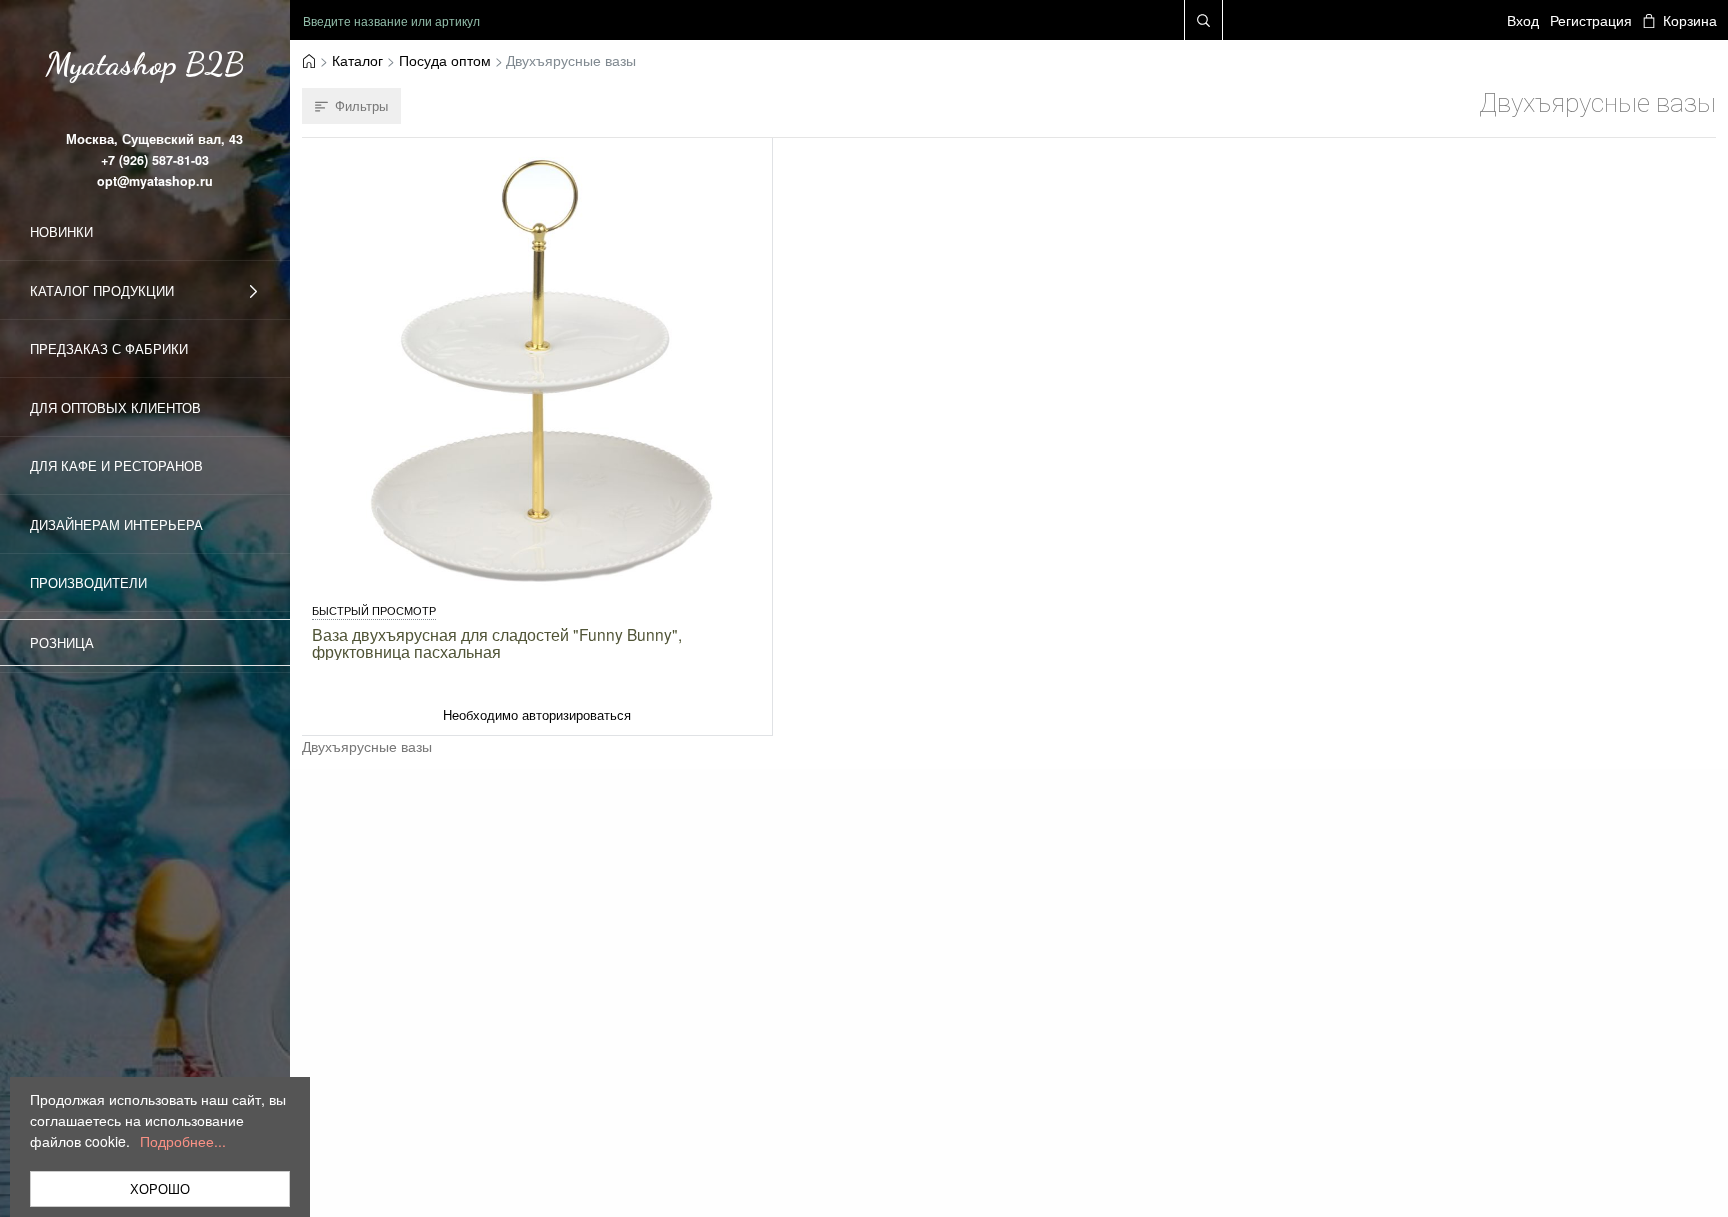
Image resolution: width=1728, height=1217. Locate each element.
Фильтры (361, 105)
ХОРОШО (160, 1188)
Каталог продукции (102, 290)
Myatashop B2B (145, 64)
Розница (62, 642)
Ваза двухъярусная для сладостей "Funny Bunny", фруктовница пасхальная (497, 643)
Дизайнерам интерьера (116, 524)
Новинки (61, 231)
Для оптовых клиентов (115, 407)
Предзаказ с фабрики (109, 348)
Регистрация (1591, 20)
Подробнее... (183, 1141)
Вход (1523, 20)
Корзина (1689, 20)
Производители (88, 582)
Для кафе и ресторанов (116, 465)
